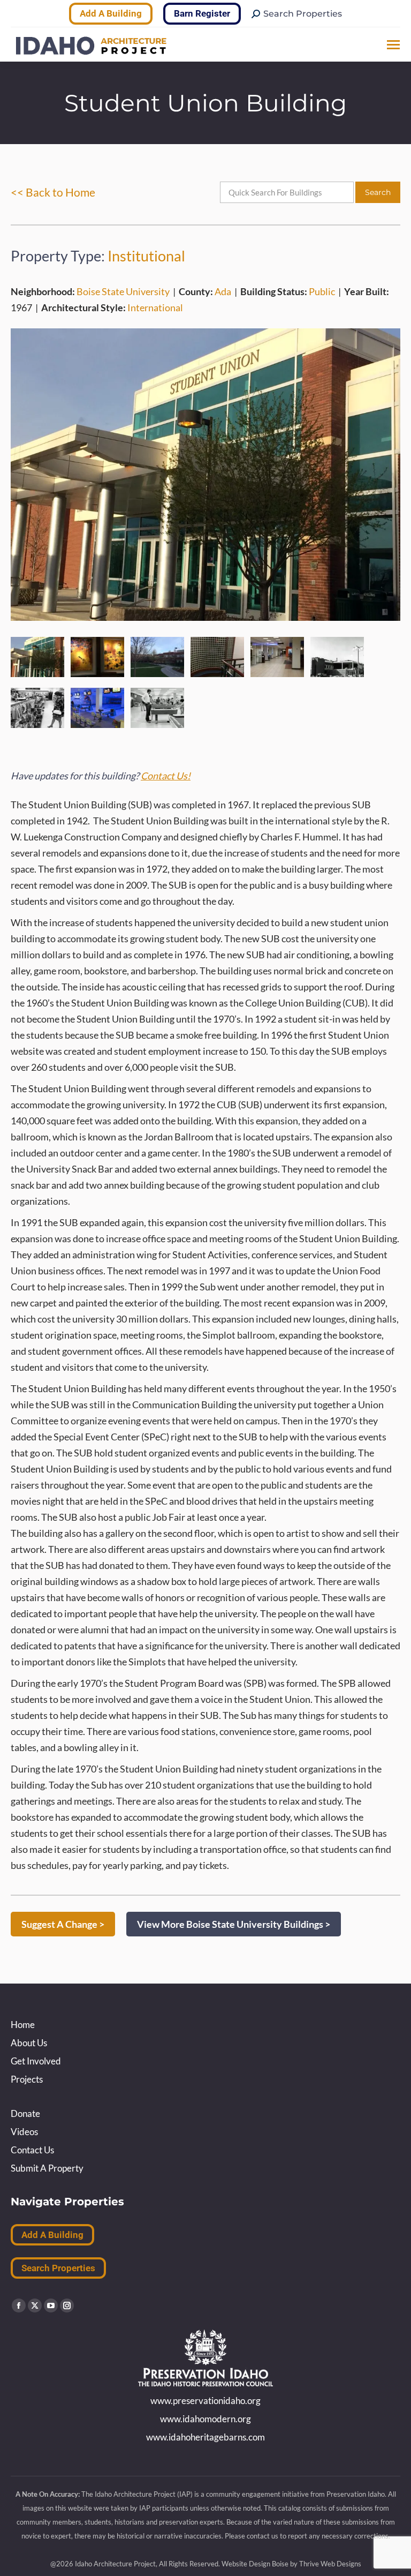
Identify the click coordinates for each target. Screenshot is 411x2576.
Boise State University (123, 291)
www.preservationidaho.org (205, 2401)
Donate (25, 2113)
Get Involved (36, 2061)
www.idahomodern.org (205, 2419)
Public (322, 291)
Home (23, 2025)
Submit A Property (47, 2168)
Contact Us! (166, 776)
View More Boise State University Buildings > (234, 1924)
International (155, 307)
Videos (24, 2132)
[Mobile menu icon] (393, 45)
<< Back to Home (53, 192)
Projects (27, 2079)
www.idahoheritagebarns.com (205, 2437)
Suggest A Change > (63, 1924)
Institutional (146, 256)
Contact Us (32, 2150)
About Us (29, 2043)
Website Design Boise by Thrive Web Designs (291, 2564)
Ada (223, 291)
